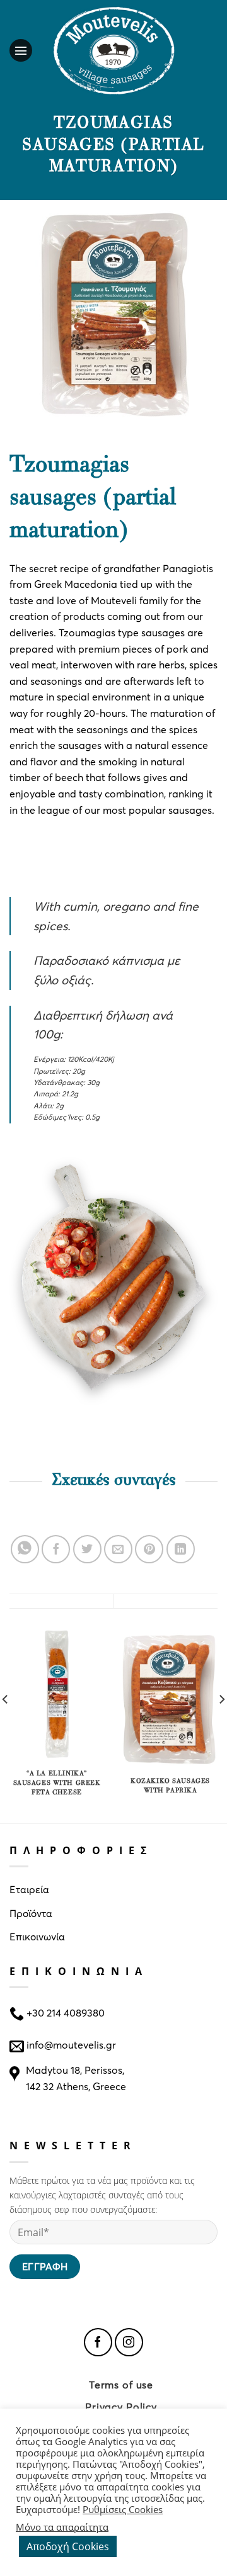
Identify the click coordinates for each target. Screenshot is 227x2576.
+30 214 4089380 (64, 2012)
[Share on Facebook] (56, 1549)
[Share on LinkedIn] (181, 1549)
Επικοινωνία (37, 1936)
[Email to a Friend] (118, 1549)
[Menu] (24, 50)
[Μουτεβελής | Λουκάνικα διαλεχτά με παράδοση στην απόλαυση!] (113, 50)
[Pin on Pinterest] (149, 1549)
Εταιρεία (29, 1889)
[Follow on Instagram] (129, 2342)
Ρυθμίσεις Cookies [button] (123, 2509)
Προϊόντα (31, 1913)
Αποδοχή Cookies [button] (68, 2546)
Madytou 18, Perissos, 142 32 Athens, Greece (76, 2078)
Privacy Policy (121, 2406)
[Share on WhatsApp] (25, 1549)
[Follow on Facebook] (98, 2342)
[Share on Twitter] (87, 1549)
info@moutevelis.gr (71, 2044)
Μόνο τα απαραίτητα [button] (62, 2527)
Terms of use (121, 2384)
